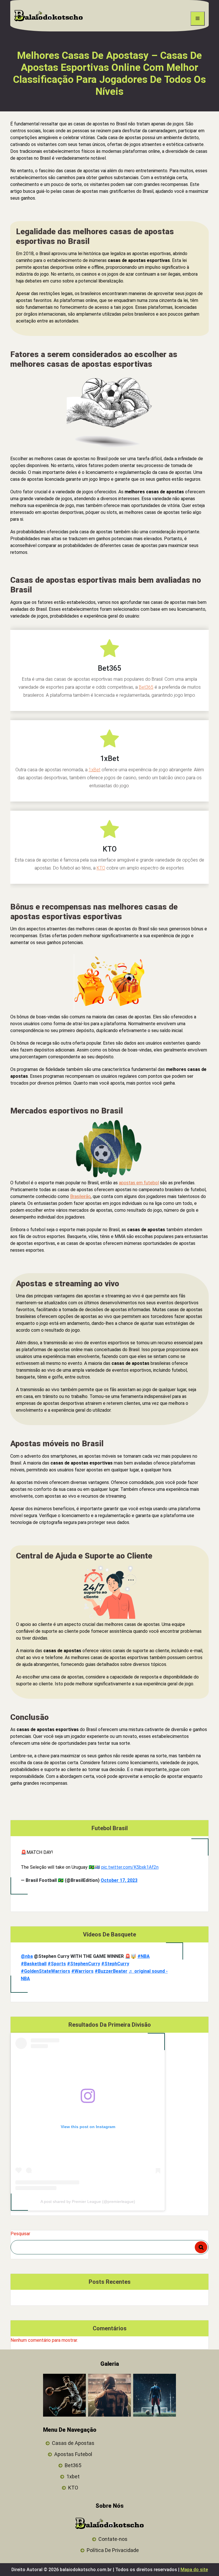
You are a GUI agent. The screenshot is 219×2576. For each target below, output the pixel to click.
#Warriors (82, 1971)
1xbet (73, 2476)
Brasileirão (80, 1196)
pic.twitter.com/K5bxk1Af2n (130, 1867)
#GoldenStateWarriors (45, 1971)
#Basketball (34, 1964)
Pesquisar (20, 2234)
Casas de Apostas (73, 2443)
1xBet (95, 770)
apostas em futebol (139, 1183)
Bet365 (146, 687)
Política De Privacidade (113, 2550)
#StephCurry (115, 1964)
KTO (101, 868)
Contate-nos (113, 2539)
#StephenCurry (84, 1964)
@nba (27, 1956)
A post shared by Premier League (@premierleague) (88, 2202)
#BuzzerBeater (111, 1971)
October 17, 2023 (119, 1880)
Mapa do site (194, 2570)
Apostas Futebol (73, 2454)
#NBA (144, 1956)
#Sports (57, 1964)
